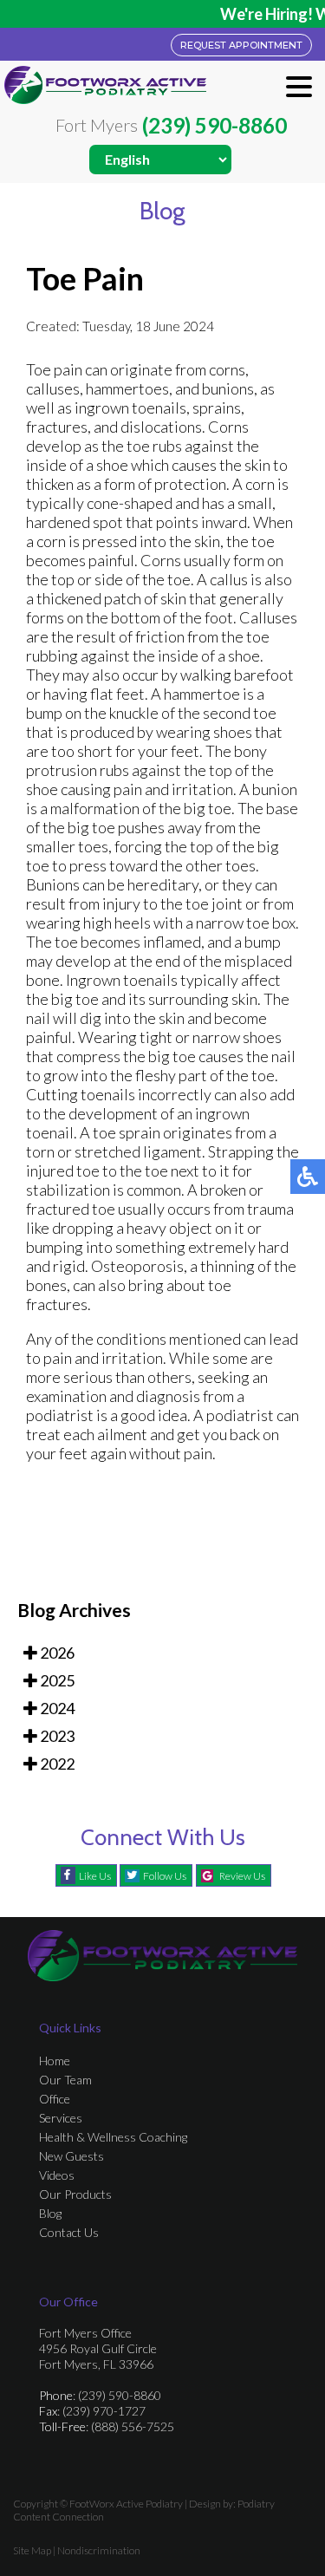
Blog (50, 2213)
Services (61, 2118)
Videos (57, 2175)
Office (55, 2099)
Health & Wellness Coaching (113, 2137)
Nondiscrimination (99, 2550)
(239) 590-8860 (214, 126)
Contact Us (69, 2232)
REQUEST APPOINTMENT (241, 45)
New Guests (71, 2156)
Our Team (65, 2080)
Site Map (32, 2550)
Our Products (75, 2194)
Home (55, 2061)
